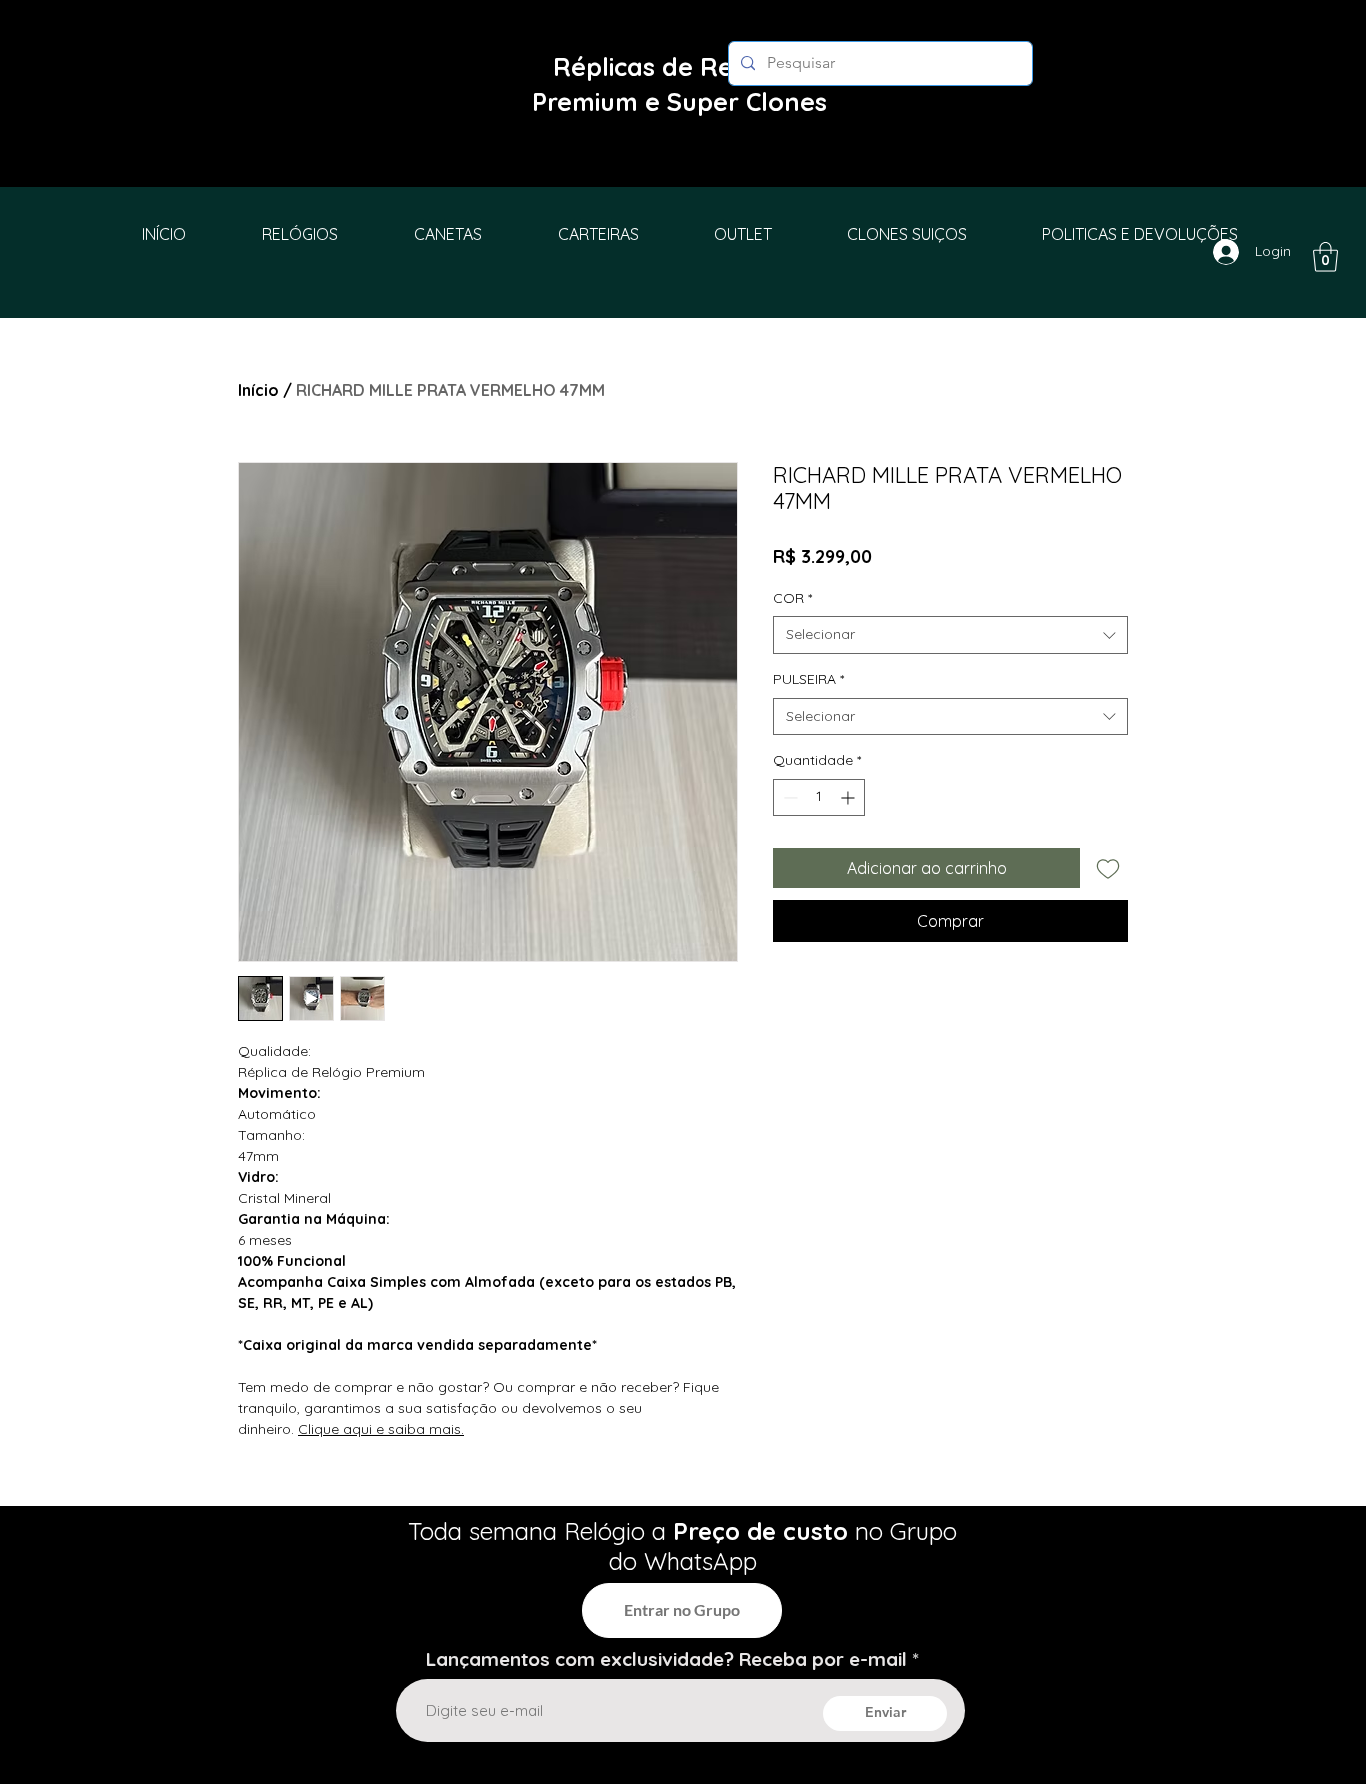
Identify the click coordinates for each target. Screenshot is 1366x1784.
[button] (1325, 257)
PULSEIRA (808, 679)
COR (792, 598)
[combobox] (950, 635)
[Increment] (849, 797)
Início (258, 390)
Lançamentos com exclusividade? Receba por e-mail (666, 1659)
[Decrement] (788, 797)
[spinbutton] (819, 797)
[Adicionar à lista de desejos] (1108, 868)
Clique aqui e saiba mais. (381, 1429)
